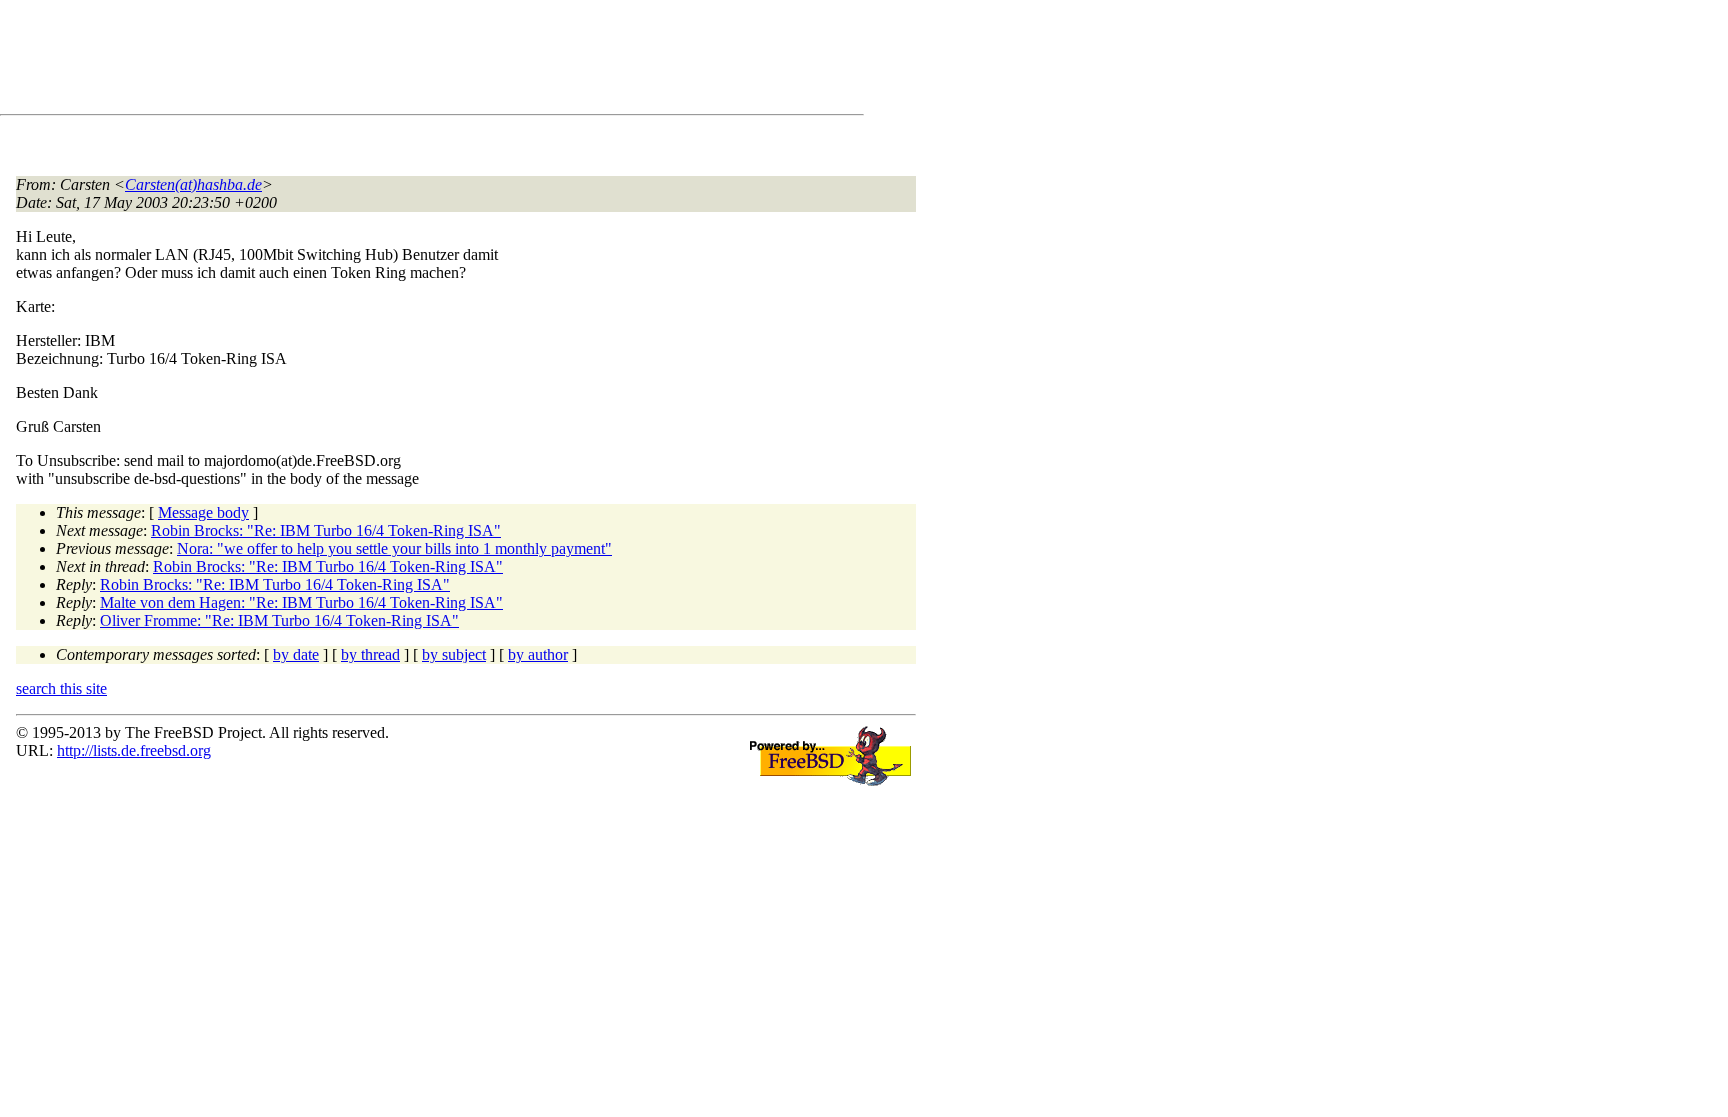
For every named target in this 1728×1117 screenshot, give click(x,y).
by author (538, 654)
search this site (61, 688)
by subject (454, 654)
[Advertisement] (380, 61)
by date (296, 654)
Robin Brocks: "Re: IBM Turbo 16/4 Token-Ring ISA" (326, 530)
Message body (203, 512)
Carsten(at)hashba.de (193, 184)
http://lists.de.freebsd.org (134, 750)
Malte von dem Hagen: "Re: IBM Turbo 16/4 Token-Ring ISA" (301, 602)
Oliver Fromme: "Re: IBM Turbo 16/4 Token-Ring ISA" (279, 620)
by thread (370, 654)
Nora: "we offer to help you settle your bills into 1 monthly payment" (394, 548)
